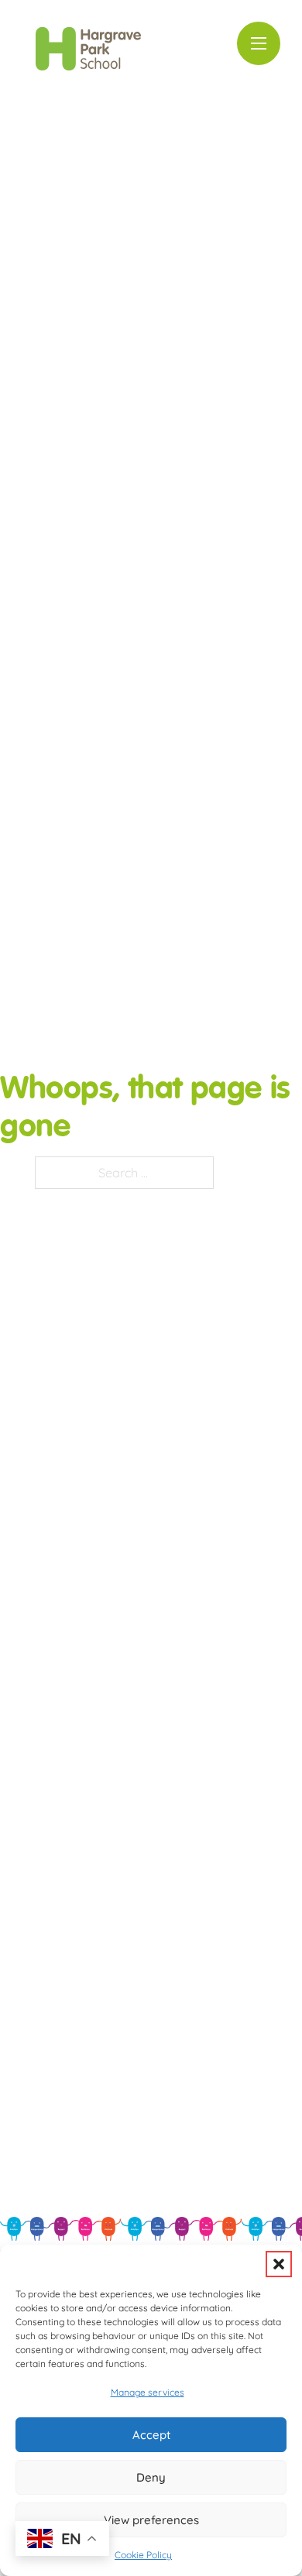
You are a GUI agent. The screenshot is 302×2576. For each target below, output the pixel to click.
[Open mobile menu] (259, 43)
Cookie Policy (143, 2555)
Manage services (148, 2392)
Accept (151, 2435)
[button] (279, 2264)
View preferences (151, 2520)
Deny (151, 2477)
